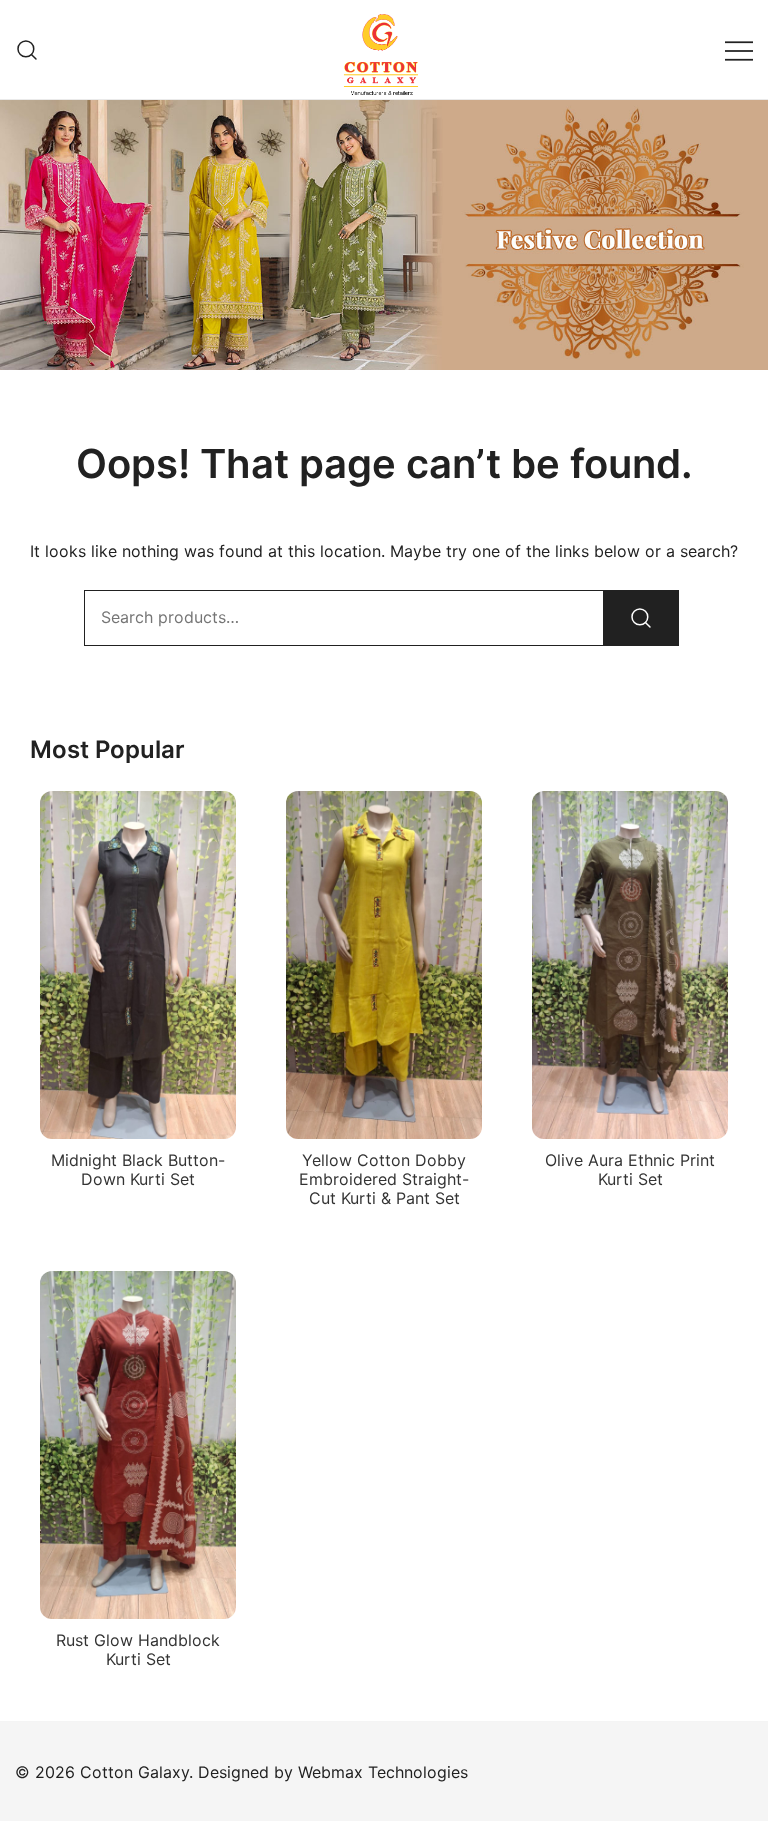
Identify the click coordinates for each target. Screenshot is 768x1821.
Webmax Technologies (383, 1772)
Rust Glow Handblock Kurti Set (138, 1650)
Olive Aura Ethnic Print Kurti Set (630, 1170)
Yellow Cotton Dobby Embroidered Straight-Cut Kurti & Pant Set (384, 1179)
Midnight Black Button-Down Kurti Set (138, 1170)
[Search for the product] (641, 618)
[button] (18, 235)
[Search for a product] (27, 49)
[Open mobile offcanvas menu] (739, 49)
